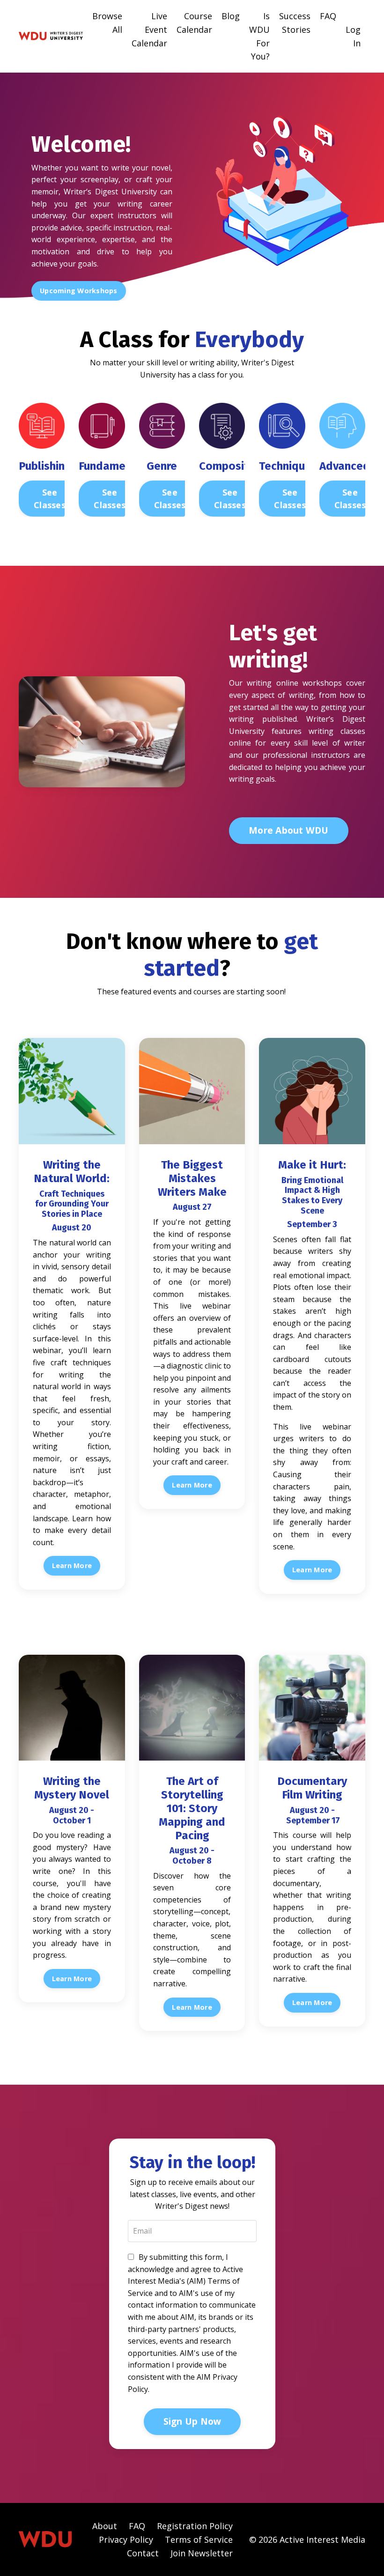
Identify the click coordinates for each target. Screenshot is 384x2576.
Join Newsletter (202, 2553)
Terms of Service (199, 2539)
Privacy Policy (126, 2539)
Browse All (107, 23)
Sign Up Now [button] (192, 2421)
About (105, 2526)
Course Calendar (194, 23)
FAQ (328, 16)
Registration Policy (195, 2526)
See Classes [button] (50, 499)
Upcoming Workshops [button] (79, 291)
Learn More (72, 1566)
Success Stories (295, 23)
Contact (143, 2553)
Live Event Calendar (149, 30)
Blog (231, 16)
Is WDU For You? (259, 36)
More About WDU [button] (289, 830)
